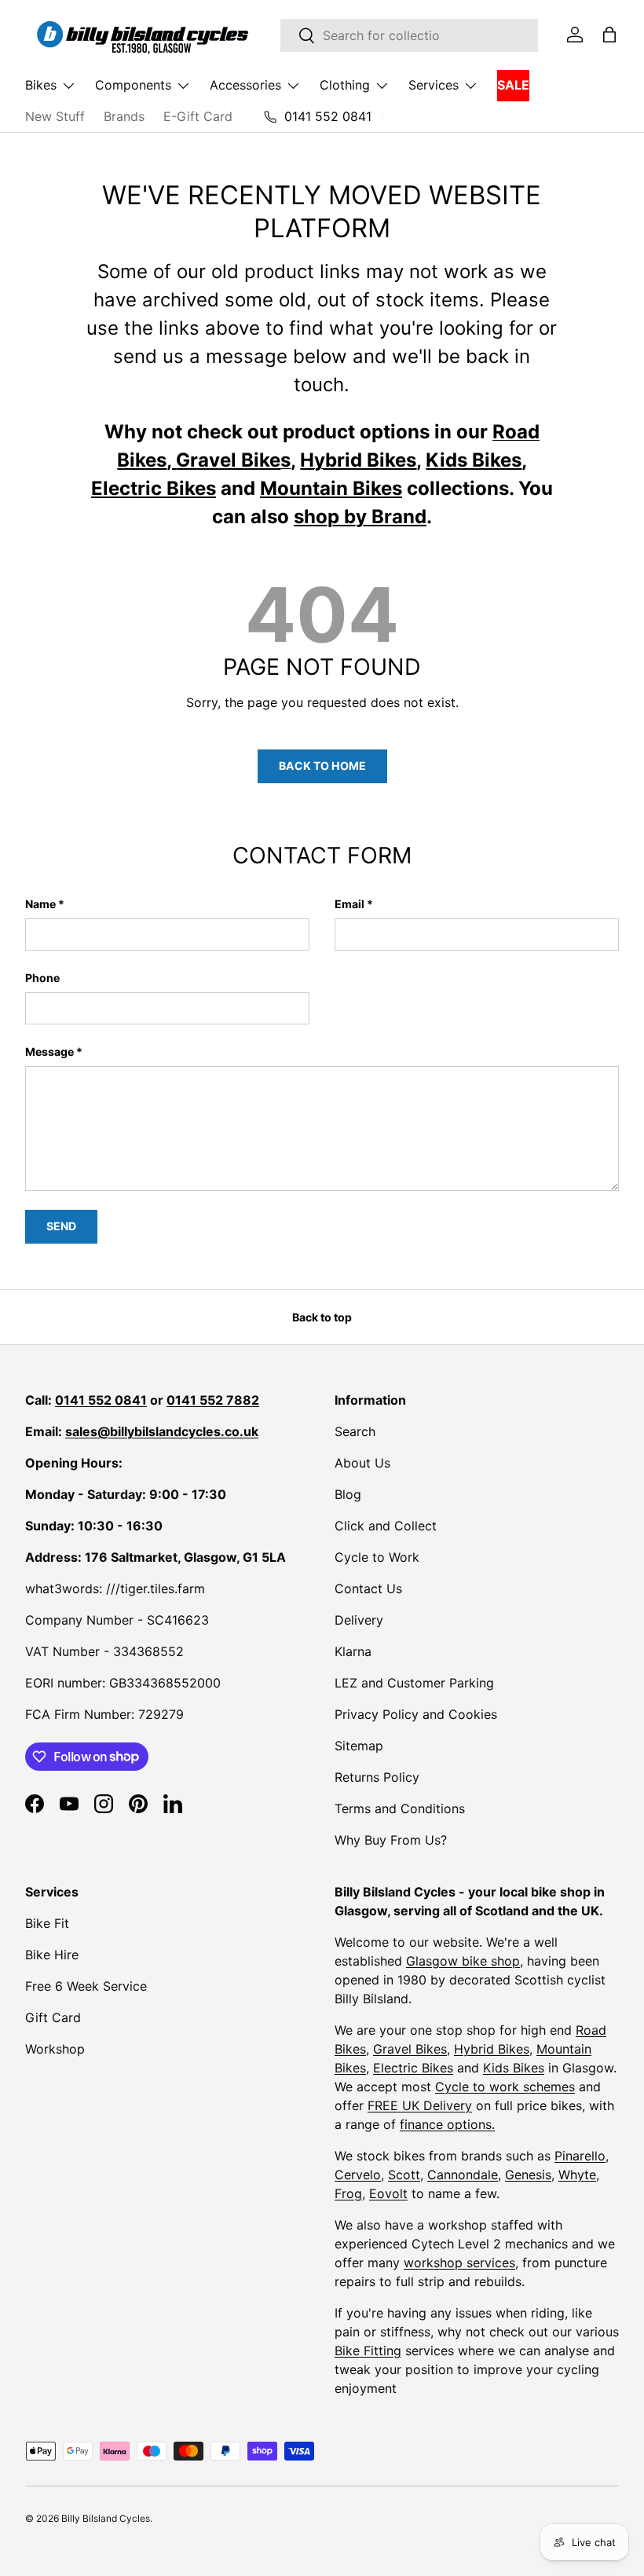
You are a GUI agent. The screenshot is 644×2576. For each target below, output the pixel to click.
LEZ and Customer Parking (414, 1683)
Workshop (55, 2049)
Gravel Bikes (410, 2049)
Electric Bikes (413, 2068)
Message (49, 1052)
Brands (124, 116)
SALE (513, 85)
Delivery (359, 1620)
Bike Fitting (368, 2351)
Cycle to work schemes (505, 2087)
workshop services (459, 2263)
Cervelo (358, 2175)
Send (61, 1226)
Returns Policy (377, 1777)
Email (349, 904)
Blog (348, 1494)
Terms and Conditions (400, 1808)
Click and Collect (386, 1526)
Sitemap (359, 1746)
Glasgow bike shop (463, 1961)
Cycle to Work (377, 1557)
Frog (348, 2193)
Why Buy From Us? (391, 1840)
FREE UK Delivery (420, 2105)
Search (355, 1431)
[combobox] (409, 35)
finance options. (447, 2124)
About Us (362, 1463)
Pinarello (580, 2156)
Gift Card (53, 2017)
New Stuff (55, 116)
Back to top (322, 1317)
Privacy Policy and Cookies (416, 1714)
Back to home (322, 766)
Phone (42, 978)
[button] (609, 35)
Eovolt (388, 2193)
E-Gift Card (198, 116)
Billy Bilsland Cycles (106, 2518)
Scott (404, 2175)
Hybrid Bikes (492, 2049)
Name (40, 904)
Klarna (353, 1651)
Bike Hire (52, 1955)
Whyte (577, 2175)
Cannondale (463, 2175)
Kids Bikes (514, 2068)
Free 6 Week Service (86, 1986)
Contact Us (368, 1588)
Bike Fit (47, 1923)
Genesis (528, 2175)
